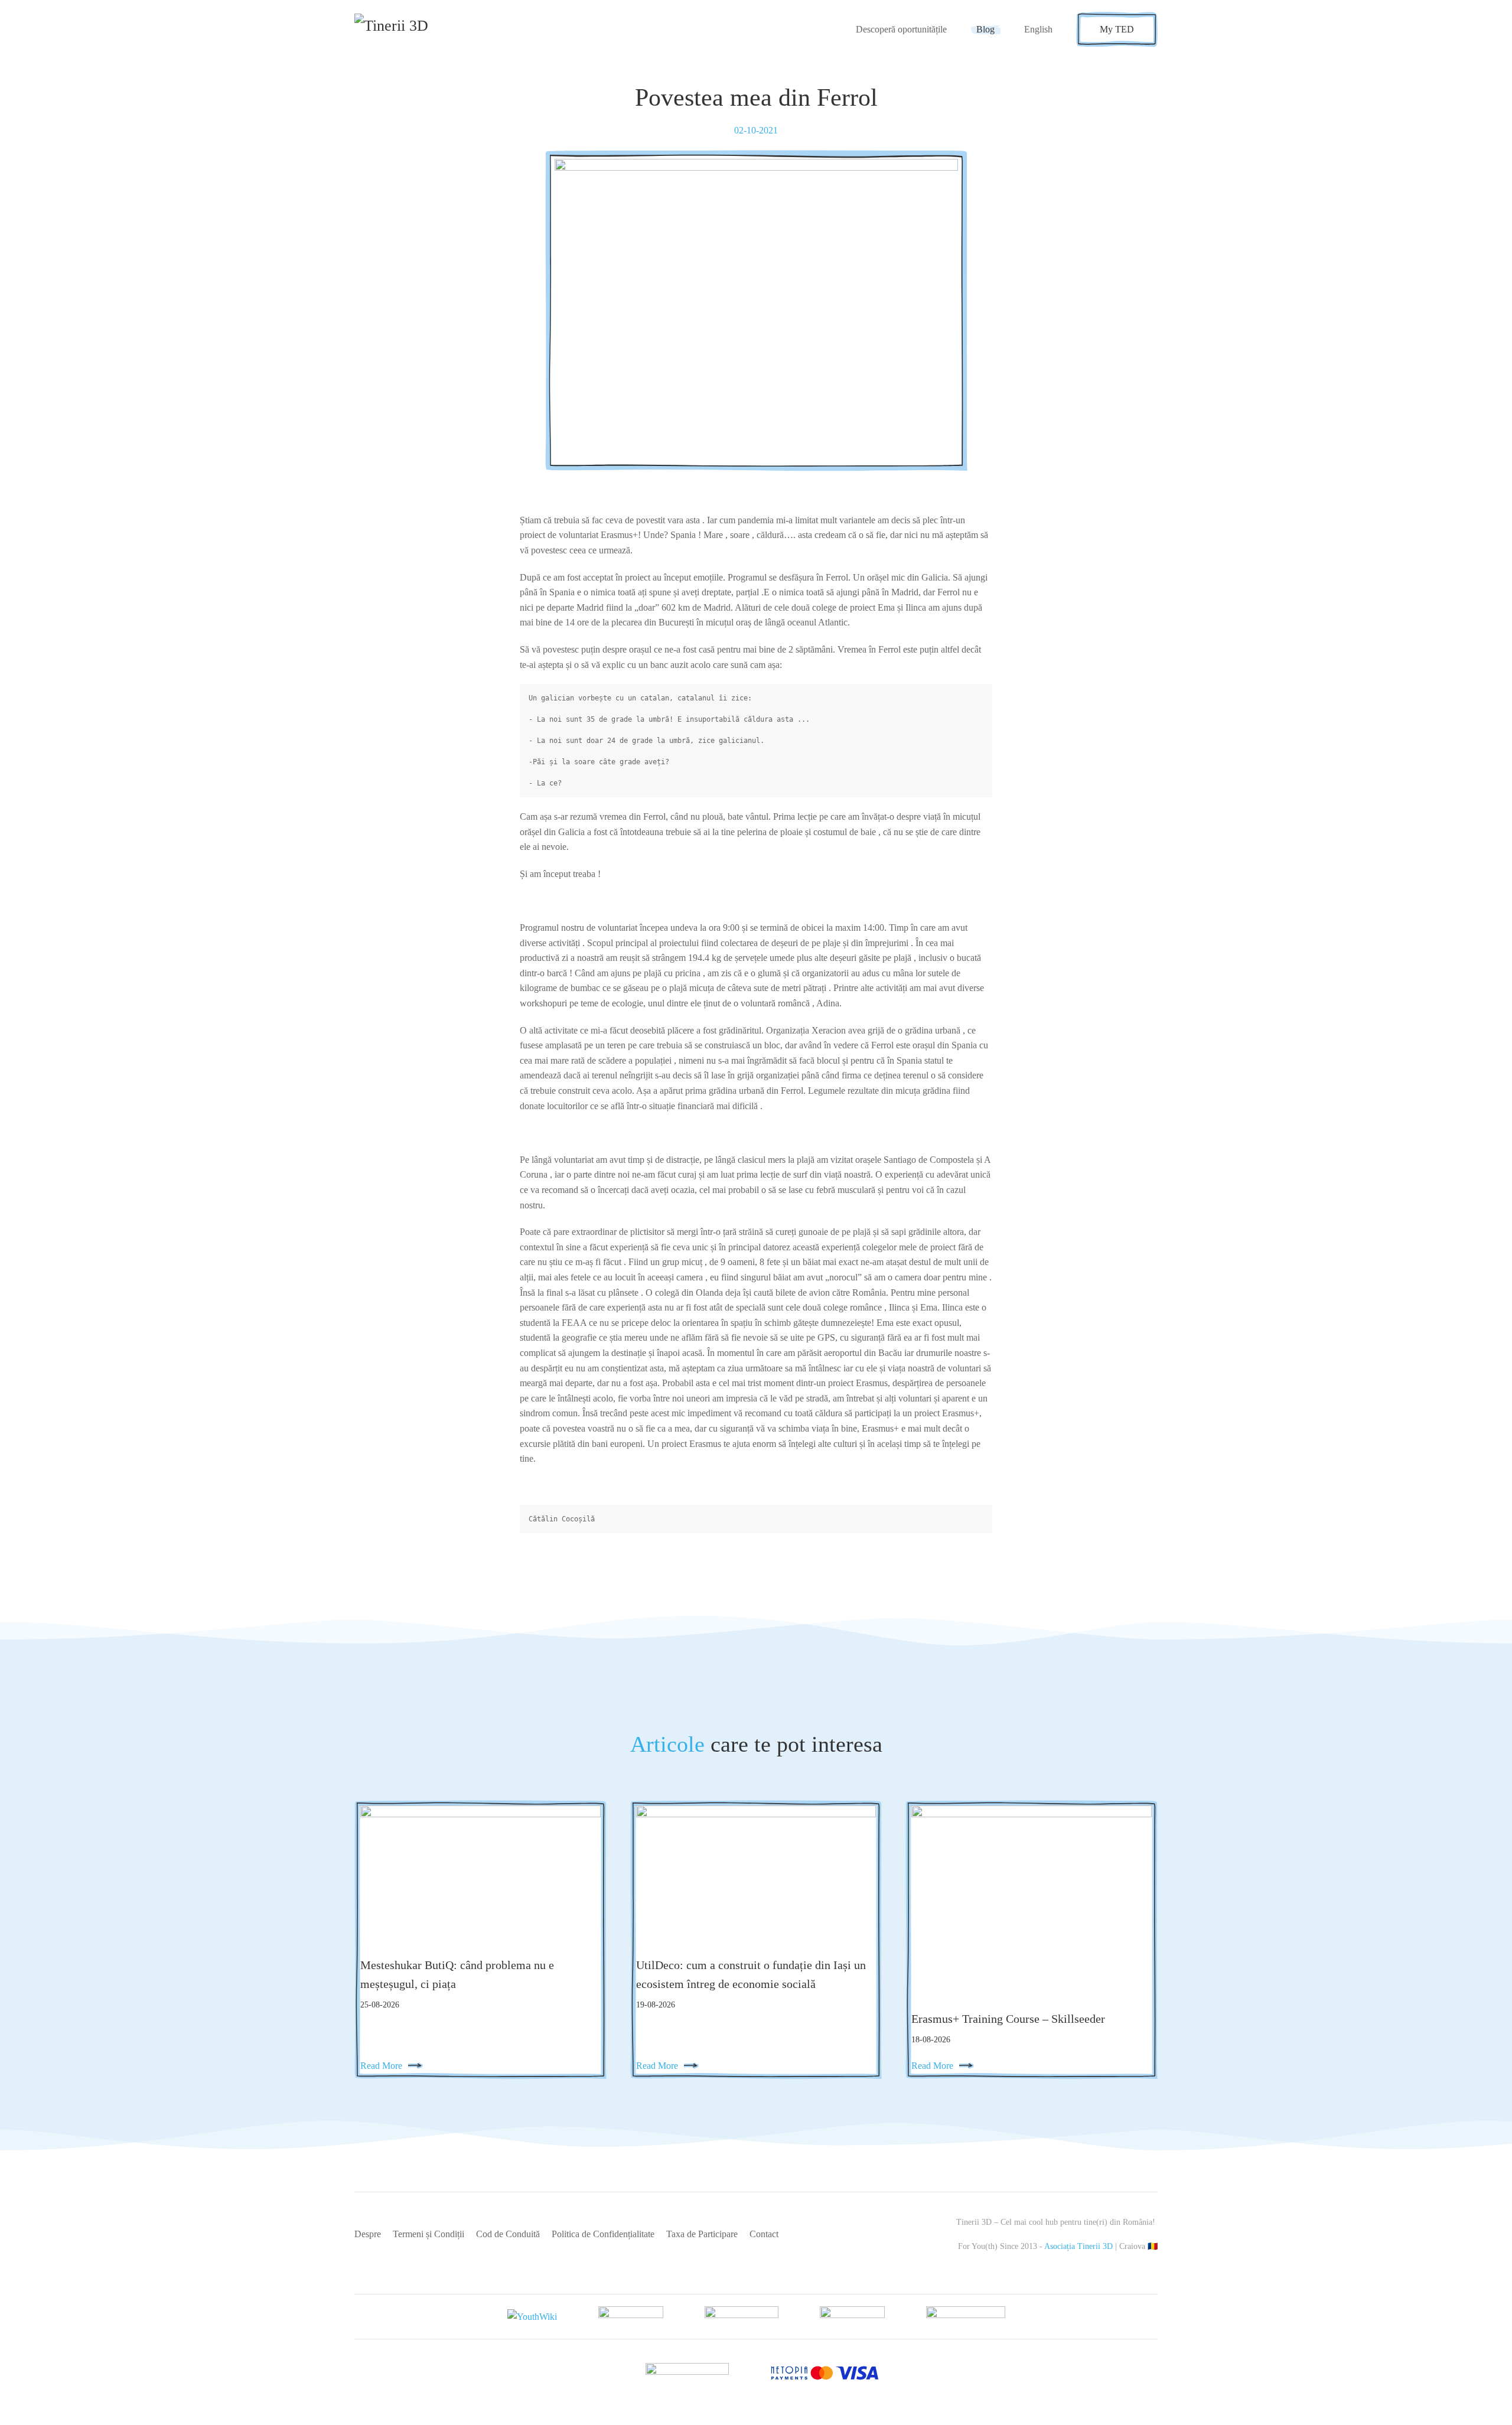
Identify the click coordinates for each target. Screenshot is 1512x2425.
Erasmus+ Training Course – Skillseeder (1008, 2019)
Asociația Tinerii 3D (1078, 2246)
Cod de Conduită (508, 2234)
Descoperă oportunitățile (901, 29)
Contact (764, 2234)
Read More (381, 2066)
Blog (985, 29)
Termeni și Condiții (428, 2234)
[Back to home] (412, 30)
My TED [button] (1117, 29)
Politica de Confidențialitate (603, 2234)
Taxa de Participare (702, 2234)
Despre (368, 2234)
